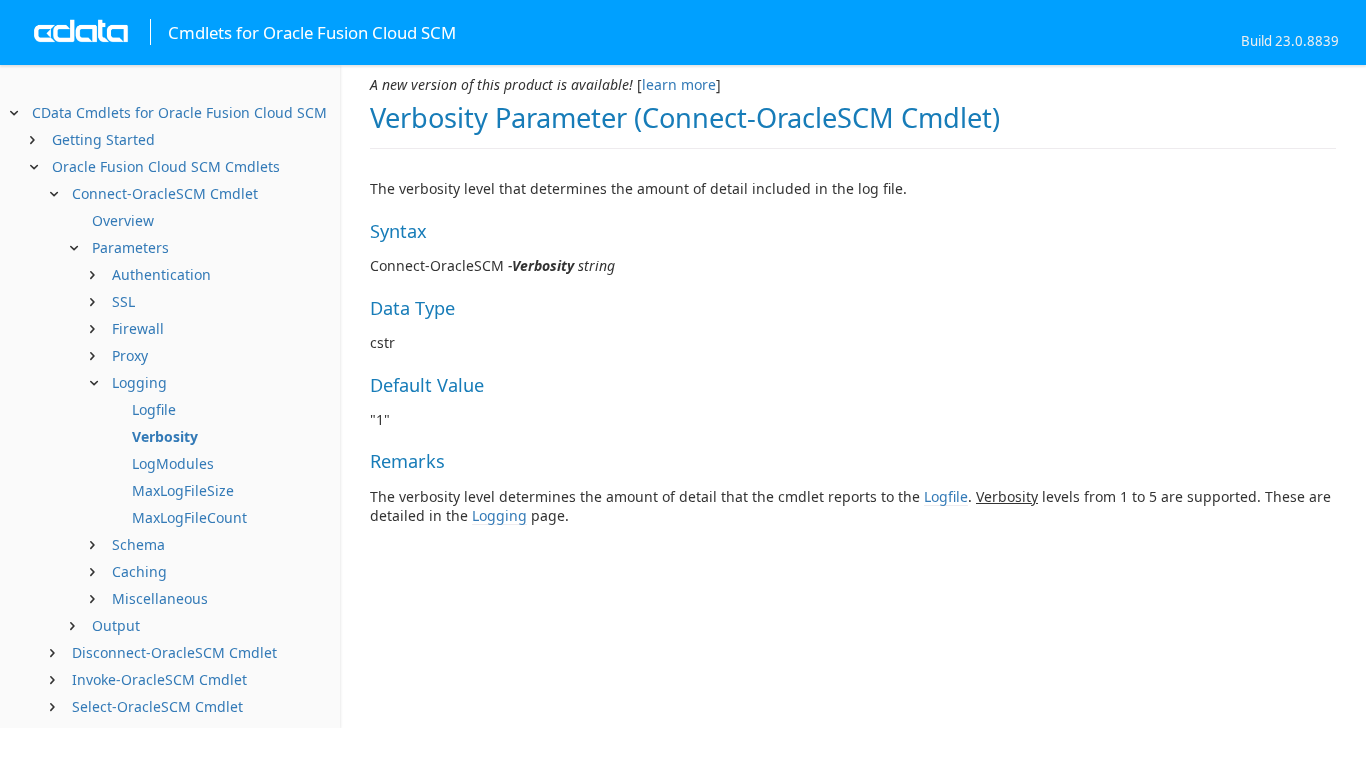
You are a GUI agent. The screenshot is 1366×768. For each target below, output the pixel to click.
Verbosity (165, 436)
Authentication (161, 274)
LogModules (173, 463)
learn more (679, 84)
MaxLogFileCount (189, 517)
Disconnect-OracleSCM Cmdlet (174, 652)
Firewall (138, 328)
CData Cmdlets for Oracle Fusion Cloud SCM (179, 112)
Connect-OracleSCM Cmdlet (165, 193)
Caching (139, 571)
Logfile (154, 409)
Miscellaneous (160, 598)
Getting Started (103, 139)
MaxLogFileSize (183, 490)
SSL (123, 301)
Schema (138, 544)
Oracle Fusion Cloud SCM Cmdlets (166, 166)
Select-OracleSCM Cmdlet (157, 706)
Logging (139, 382)
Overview (123, 220)
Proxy (130, 355)
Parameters (130, 247)
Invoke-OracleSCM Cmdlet (159, 679)
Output (116, 625)
